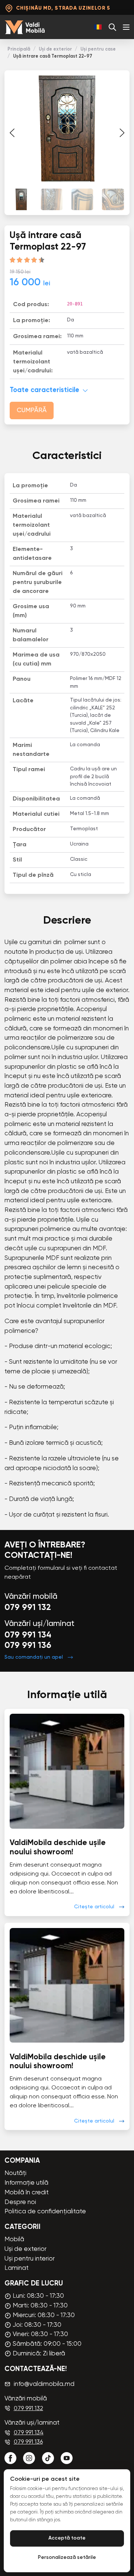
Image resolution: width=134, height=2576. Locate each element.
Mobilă (14, 2240)
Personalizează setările (67, 2558)
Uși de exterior (55, 49)
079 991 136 (28, 1646)
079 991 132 (28, 1608)
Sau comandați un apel (34, 1657)
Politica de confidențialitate (45, 2212)
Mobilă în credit (27, 2193)
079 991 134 (28, 1635)
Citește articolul (94, 1907)
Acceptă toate (67, 2538)
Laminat (17, 2268)
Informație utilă (26, 2183)
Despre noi (20, 2202)
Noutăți (15, 2173)
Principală (19, 49)
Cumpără (32, 410)
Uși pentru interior (30, 2259)
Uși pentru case (98, 49)
